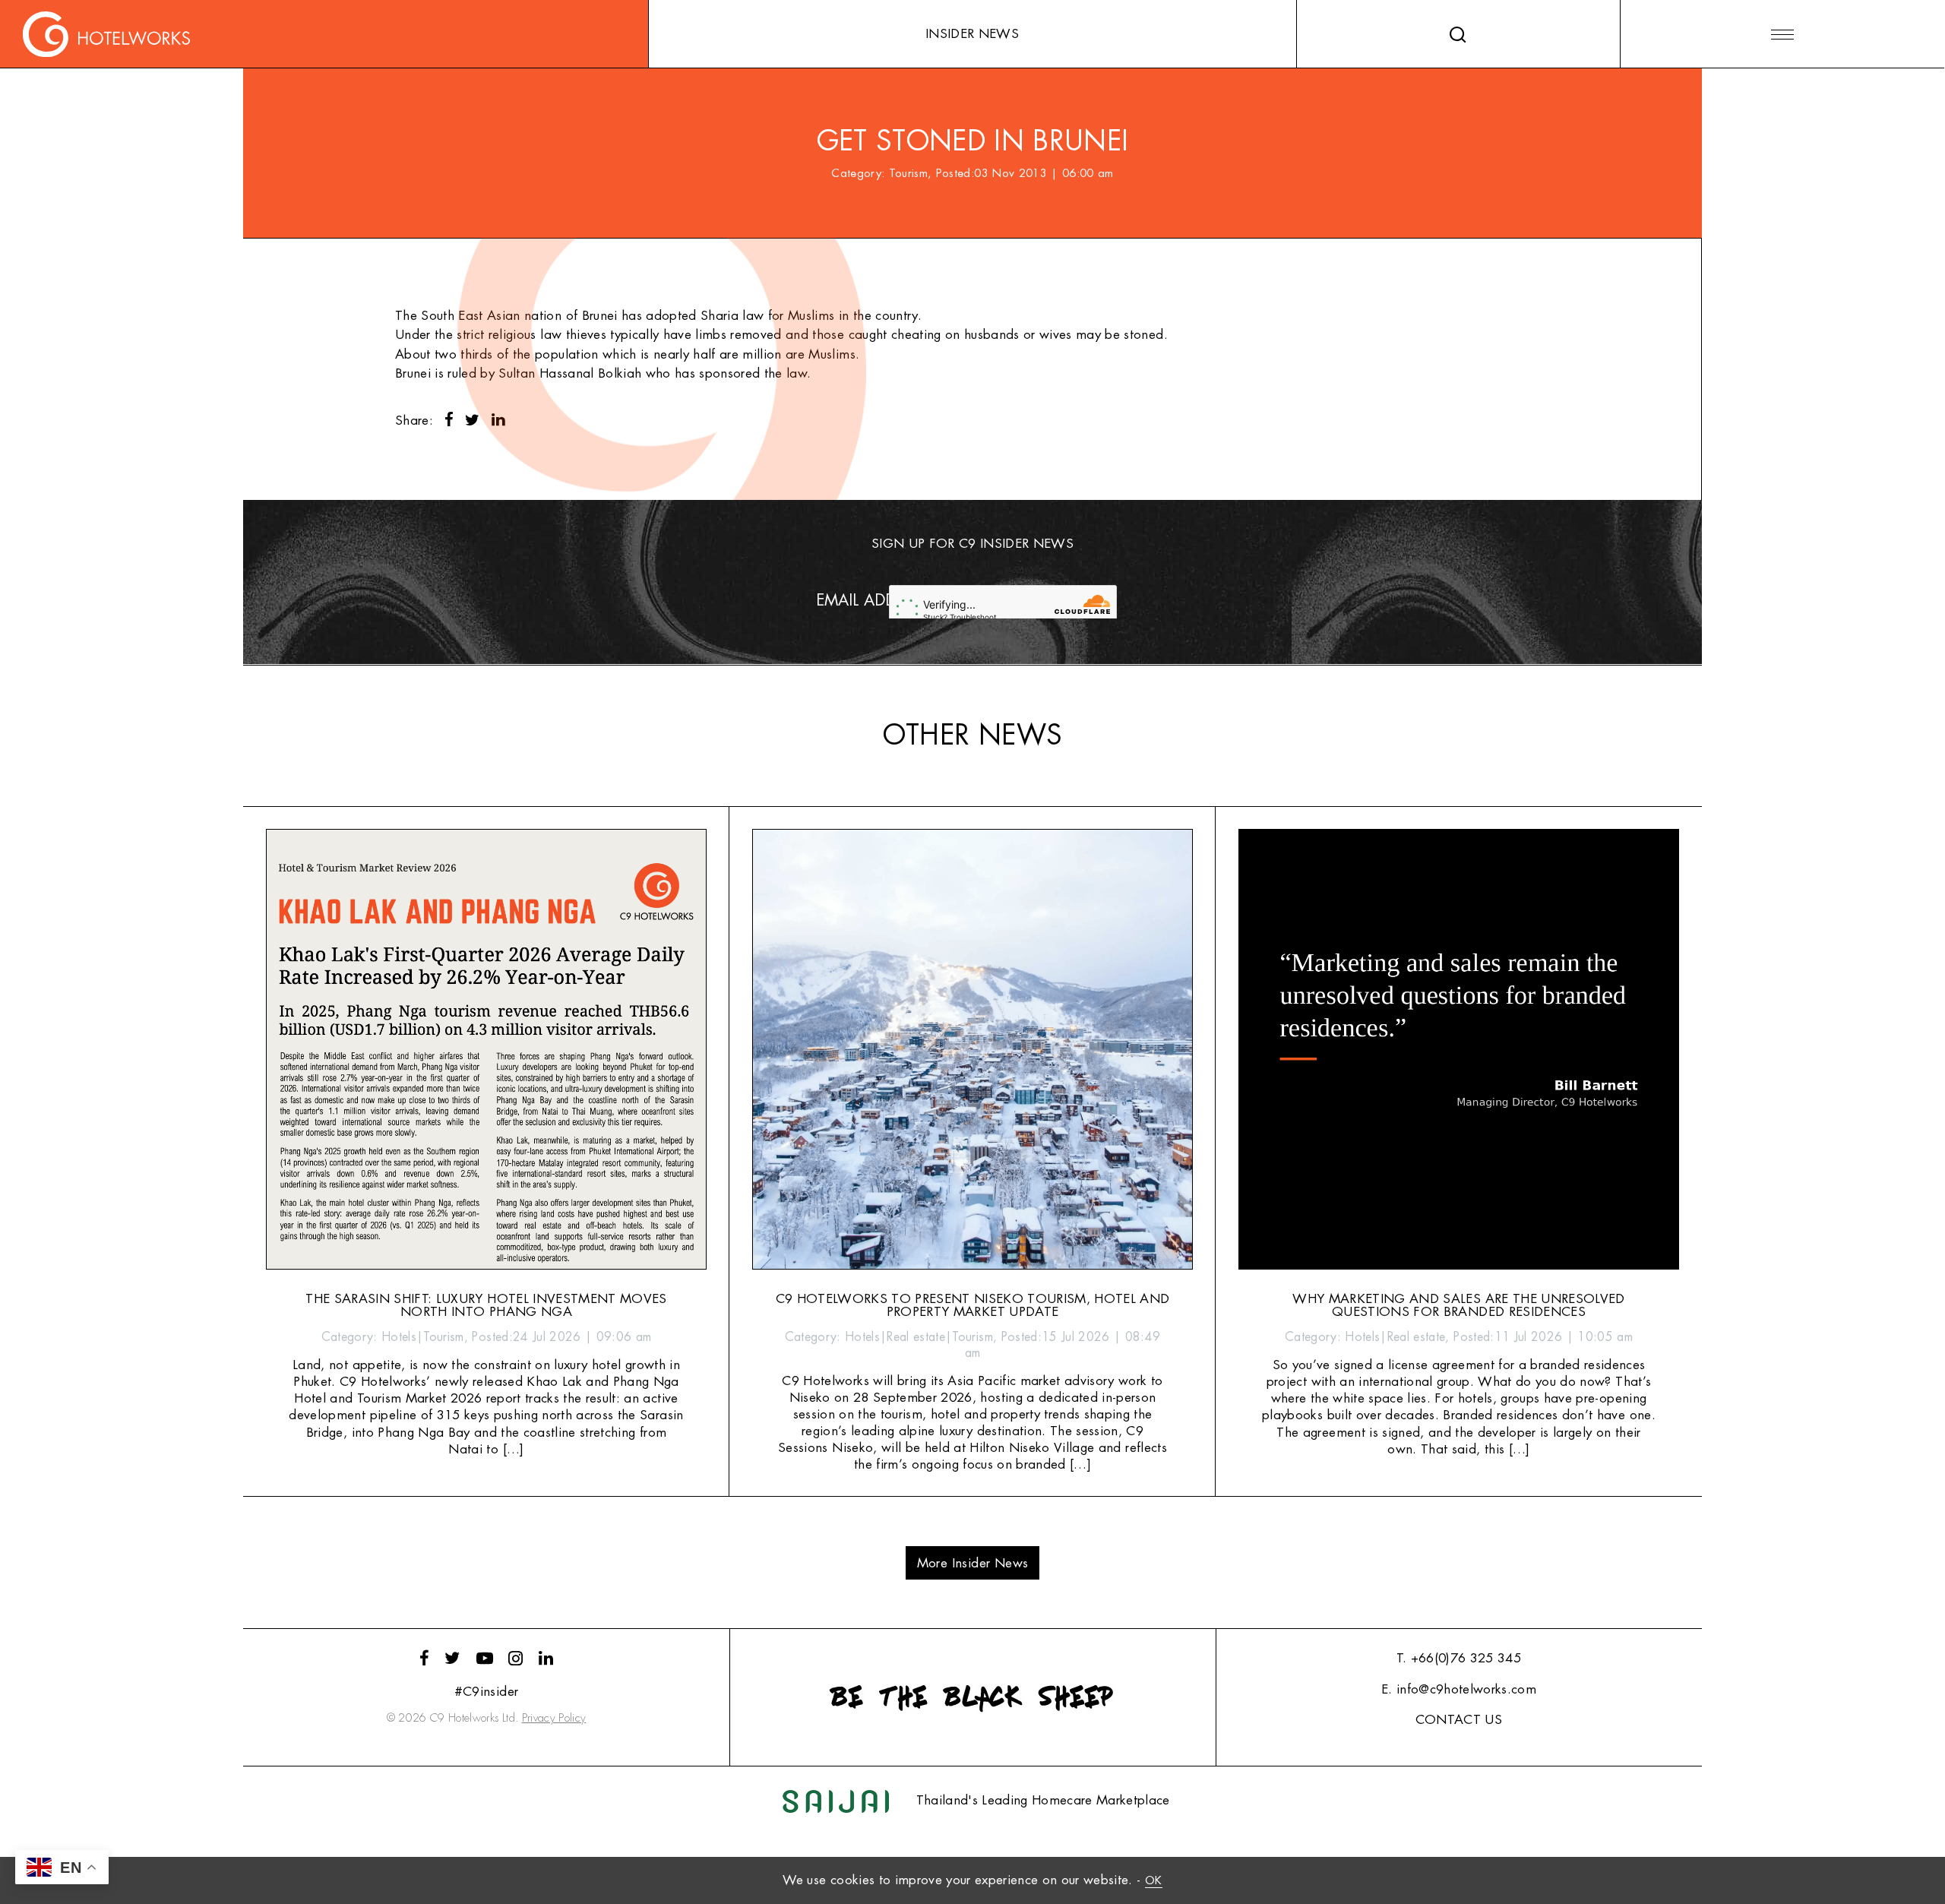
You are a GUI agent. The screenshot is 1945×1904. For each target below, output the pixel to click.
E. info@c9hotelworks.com (1459, 1689)
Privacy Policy (554, 1718)
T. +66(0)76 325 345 (1459, 1658)
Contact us (1459, 1720)
